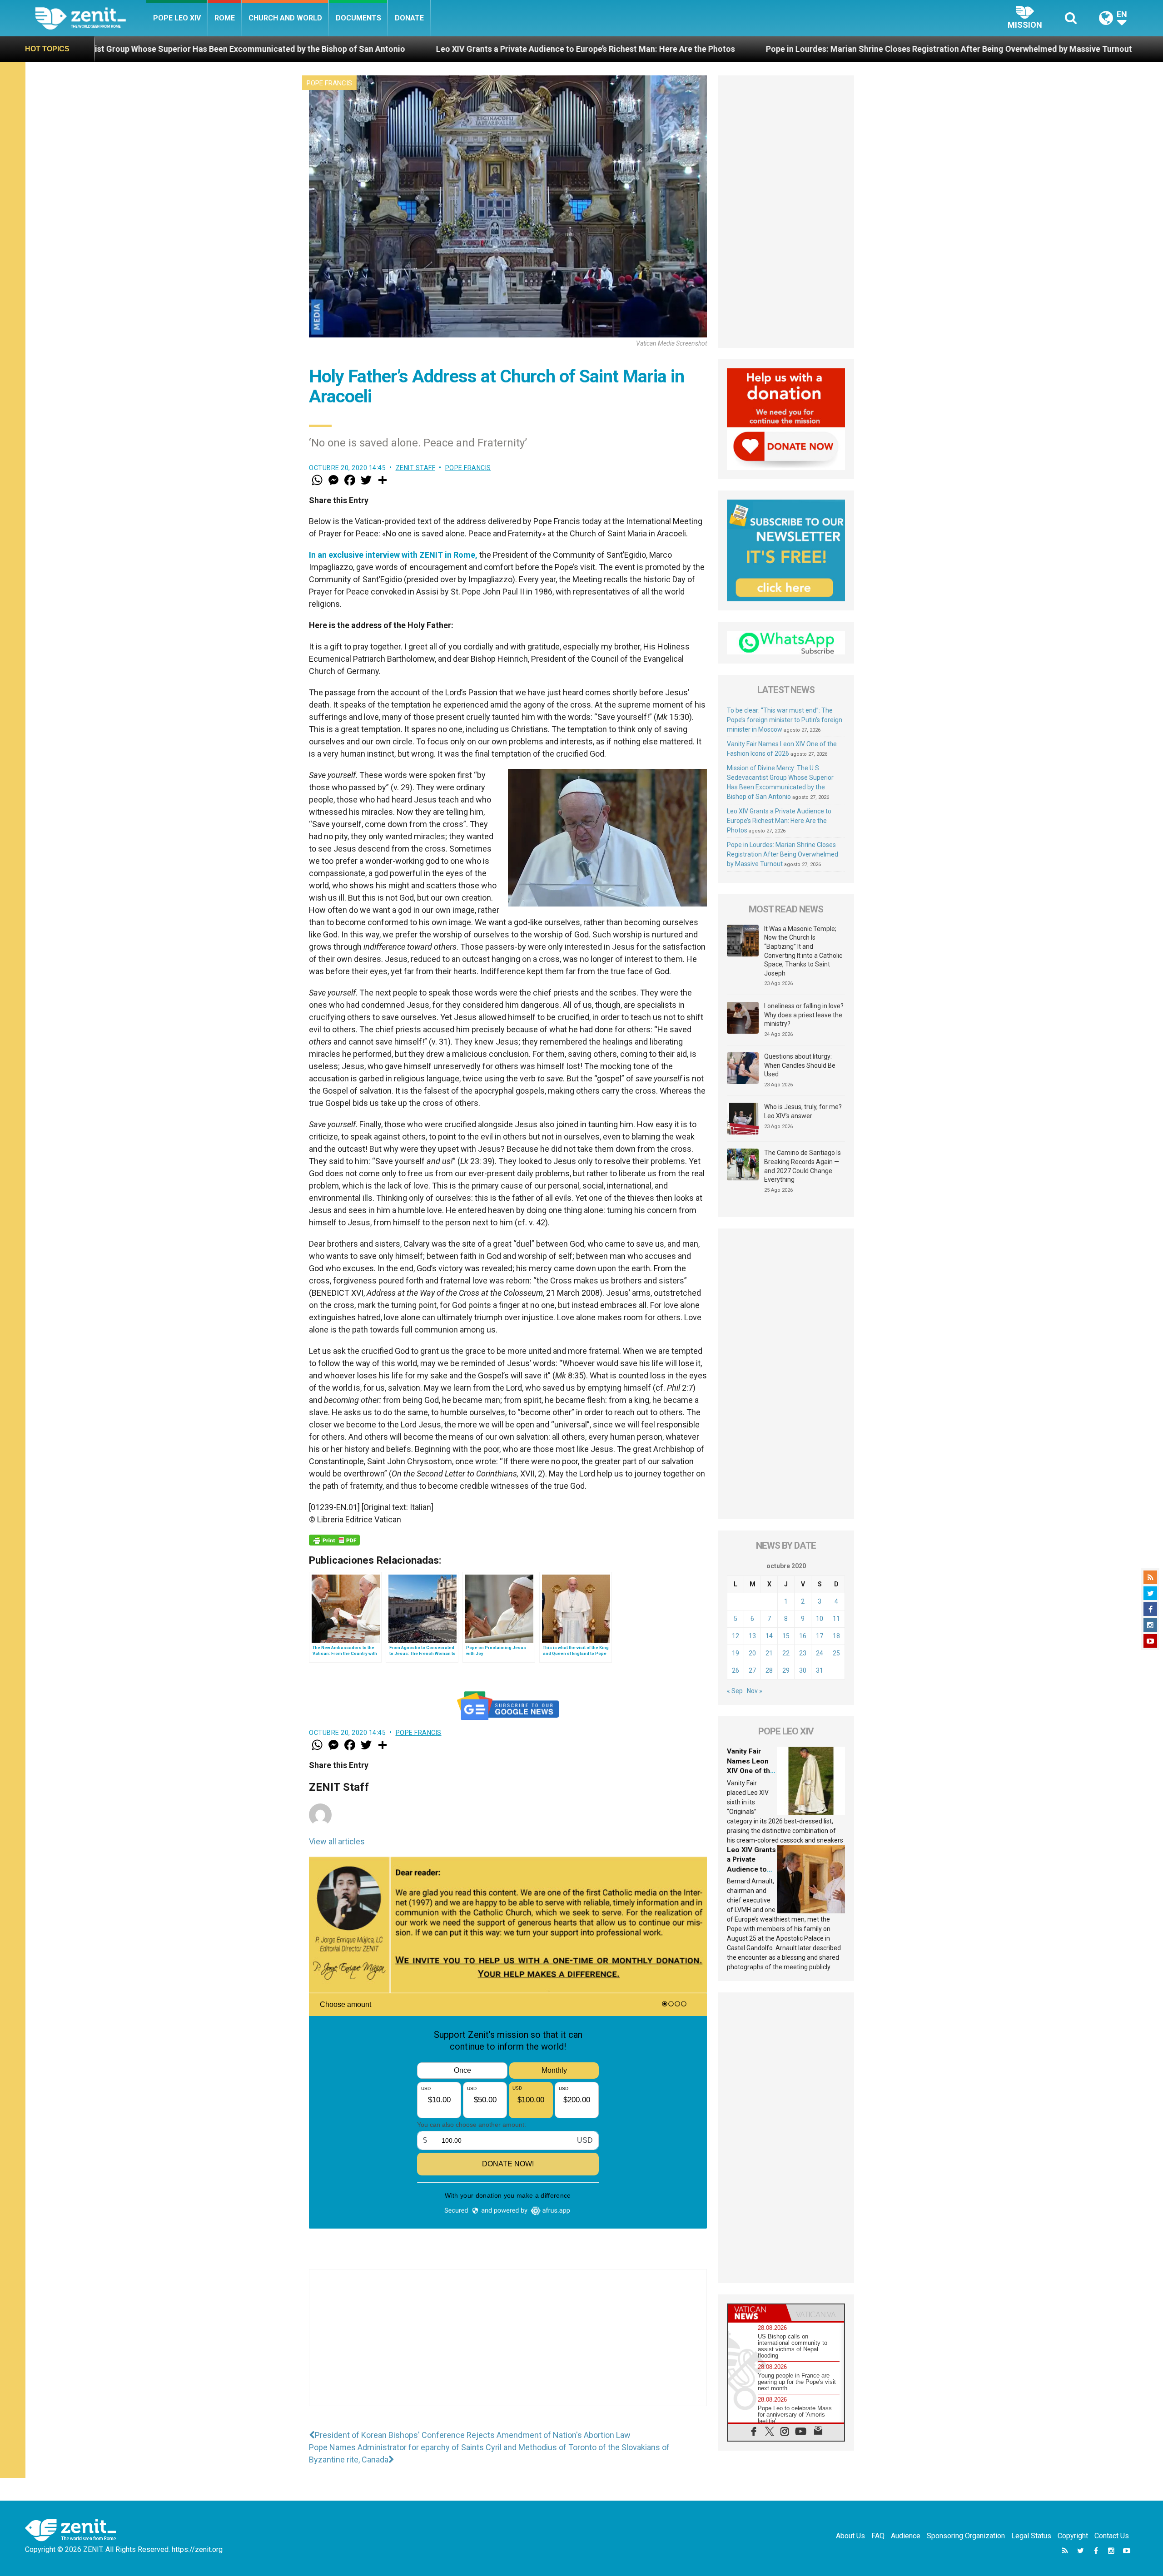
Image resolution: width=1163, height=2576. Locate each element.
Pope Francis (329, 83)
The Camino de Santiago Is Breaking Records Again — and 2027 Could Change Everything (803, 1166)
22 (786, 1653)
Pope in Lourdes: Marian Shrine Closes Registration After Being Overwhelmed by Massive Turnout (616, 49)
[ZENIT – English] (91, 18)
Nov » (755, 1691)
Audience (906, 2536)
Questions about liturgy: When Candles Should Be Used (800, 1065)
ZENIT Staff (416, 468)
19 (736, 1653)
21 (769, 1653)
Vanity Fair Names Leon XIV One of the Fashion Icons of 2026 (750, 1771)
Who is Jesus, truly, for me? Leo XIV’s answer (803, 1111)
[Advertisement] (508, 2347)
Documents (358, 18)
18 (836, 1636)
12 (736, 1636)
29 (786, 1670)
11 (836, 1619)
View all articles (337, 1841)
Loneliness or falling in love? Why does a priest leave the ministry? (804, 1015)
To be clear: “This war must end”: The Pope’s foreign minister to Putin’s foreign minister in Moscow (785, 720)
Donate (409, 18)
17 (820, 1636)
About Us (850, 2536)
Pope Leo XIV (177, 18)
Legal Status (1031, 2536)
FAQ (878, 2536)
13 (752, 1636)
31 (820, 1670)
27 (752, 1670)
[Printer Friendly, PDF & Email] (334, 1540)
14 (769, 1636)
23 (803, 1653)
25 (836, 1653)
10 (820, 1619)
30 (803, 1670)
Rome (225, 18)
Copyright (1073, 2536)
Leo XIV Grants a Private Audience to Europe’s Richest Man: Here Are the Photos (253, 49)
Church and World (285, 18)
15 (786, 1636)
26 (736, 1670)
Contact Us (1112, 2536)
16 (803, 1636)
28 (769, 1670)
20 (752, 1653)
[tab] (757, 2313)
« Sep (735, 1691)
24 (820, 1653)
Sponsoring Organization (966, 2536)
